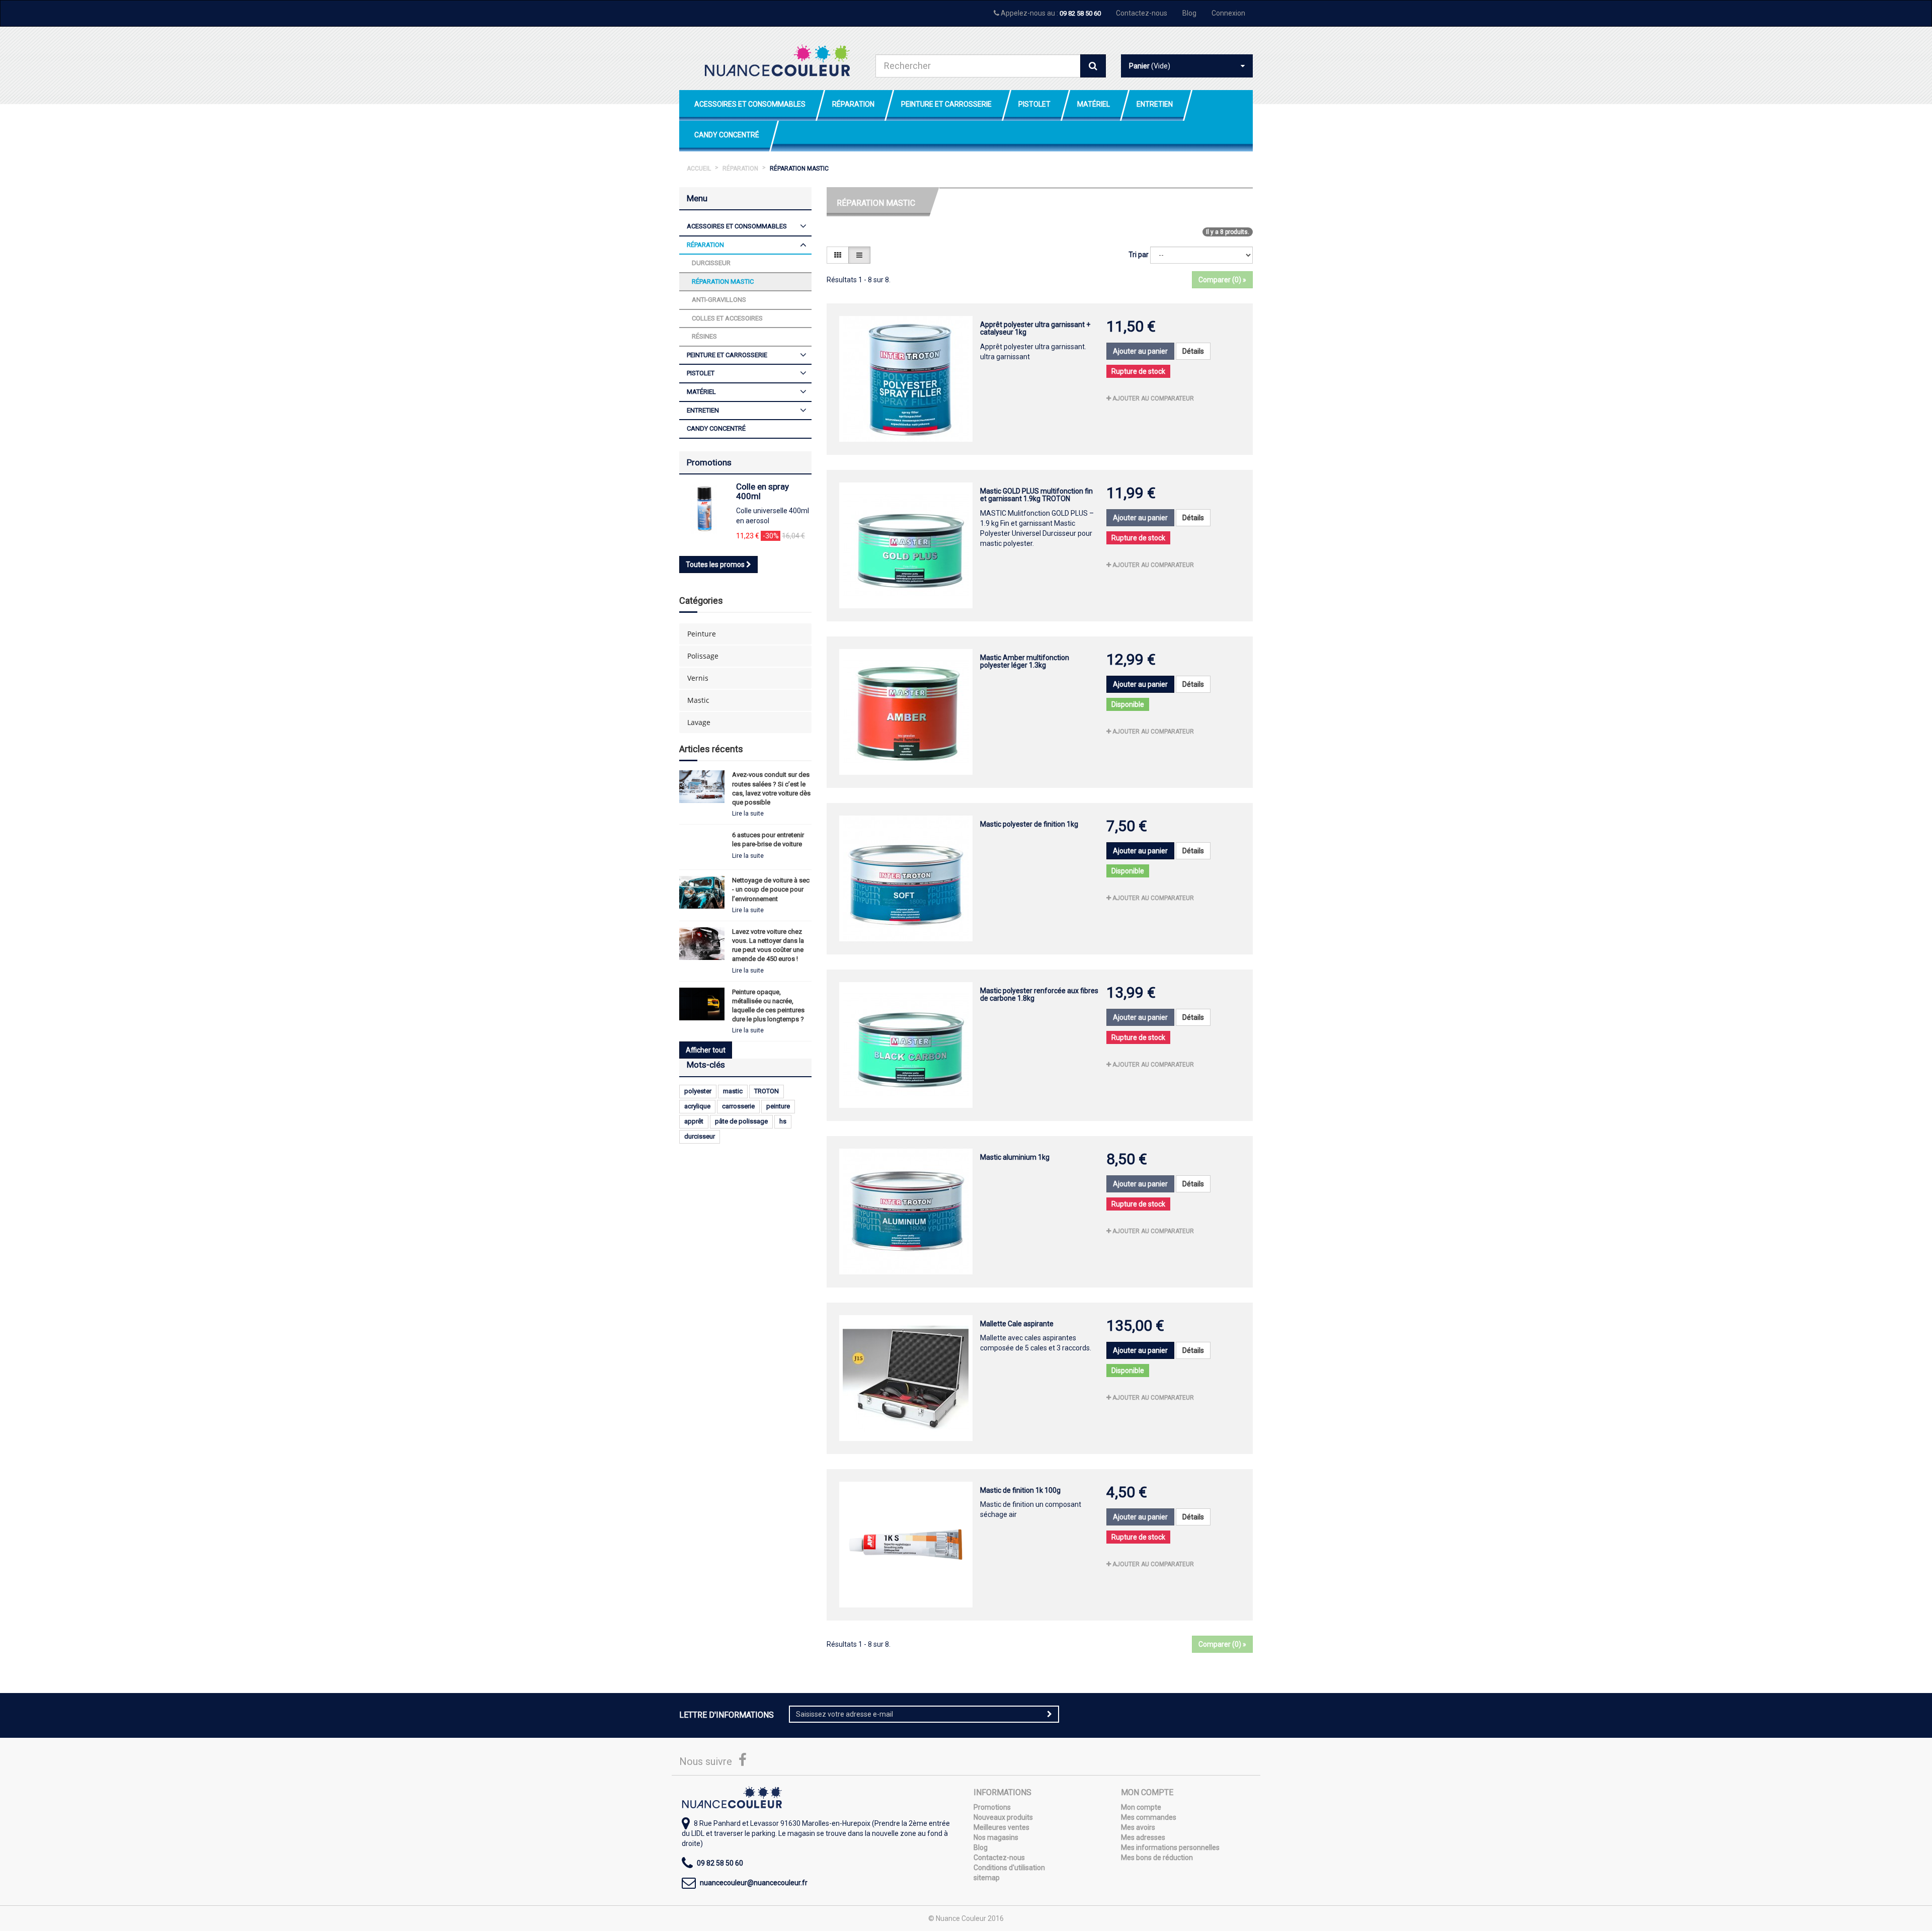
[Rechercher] (1093, 66)
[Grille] (838, 255)
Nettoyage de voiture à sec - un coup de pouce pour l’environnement (771, 889)
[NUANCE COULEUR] (777, 60)
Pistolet (1034, 104)
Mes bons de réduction (1157, 1858)
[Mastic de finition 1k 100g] (906, 1545)
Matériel (1094, 104)
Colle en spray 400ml (762, 491)
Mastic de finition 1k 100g (1020, 1490)
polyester (698, 1091)
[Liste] (859, 255)
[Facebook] (743, 1762)
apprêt (694, 1121)
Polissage (703, 656)
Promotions (709, 462)
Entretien (1155, 104)
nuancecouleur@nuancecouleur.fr (754, 1883)
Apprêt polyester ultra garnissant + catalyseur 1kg (1035, 328)
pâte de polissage (741, 1121)
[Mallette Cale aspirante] (906, 1378)
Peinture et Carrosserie (946, 104)
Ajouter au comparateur (1152, 398)
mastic (733, 1091)
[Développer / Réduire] (803, 227)
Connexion (1228, 13)
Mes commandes (1149, 1817)
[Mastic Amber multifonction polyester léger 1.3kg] (906, 712)
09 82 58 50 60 (1080, 13)
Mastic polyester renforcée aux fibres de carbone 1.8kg (1039, 994)
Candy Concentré (727, 135)
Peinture (702, 634)
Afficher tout (706, 1050)
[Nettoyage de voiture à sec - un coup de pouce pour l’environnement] (702, 892)
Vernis (698, 678)
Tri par (1139, 255)
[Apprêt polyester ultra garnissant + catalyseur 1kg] (906, 379)
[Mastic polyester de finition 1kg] (906, 878)
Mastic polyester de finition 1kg (1029, 824)
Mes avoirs (1138, 1827)
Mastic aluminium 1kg (1015, 1157)
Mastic (698, 700)
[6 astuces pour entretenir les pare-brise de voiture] (702, 847)
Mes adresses (1143, 1837)
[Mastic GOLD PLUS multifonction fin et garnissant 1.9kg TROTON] (906, 545)
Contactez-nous (1142, 13)
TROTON (767, 1091)
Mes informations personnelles (1170, 1847)
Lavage (699, 722)
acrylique (697, 1106)
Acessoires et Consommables (750, 104)
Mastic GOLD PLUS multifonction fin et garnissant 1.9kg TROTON (1036, 495)
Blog (1189, 13)
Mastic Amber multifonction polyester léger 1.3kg (1025, 661)
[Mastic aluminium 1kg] (906, 1212)
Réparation (853, 104)
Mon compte (1141, 1807)
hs (783, 1121)
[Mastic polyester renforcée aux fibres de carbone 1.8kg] (906, 1045)
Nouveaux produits (1003, 1817)
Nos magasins (996, 1837)
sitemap (987, 1878)
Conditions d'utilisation (1009, 1868)
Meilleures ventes (1001, 1827)
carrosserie (738, 1106)
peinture (778, 1106)
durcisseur (700, 1136)
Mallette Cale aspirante (1017, 1324)
